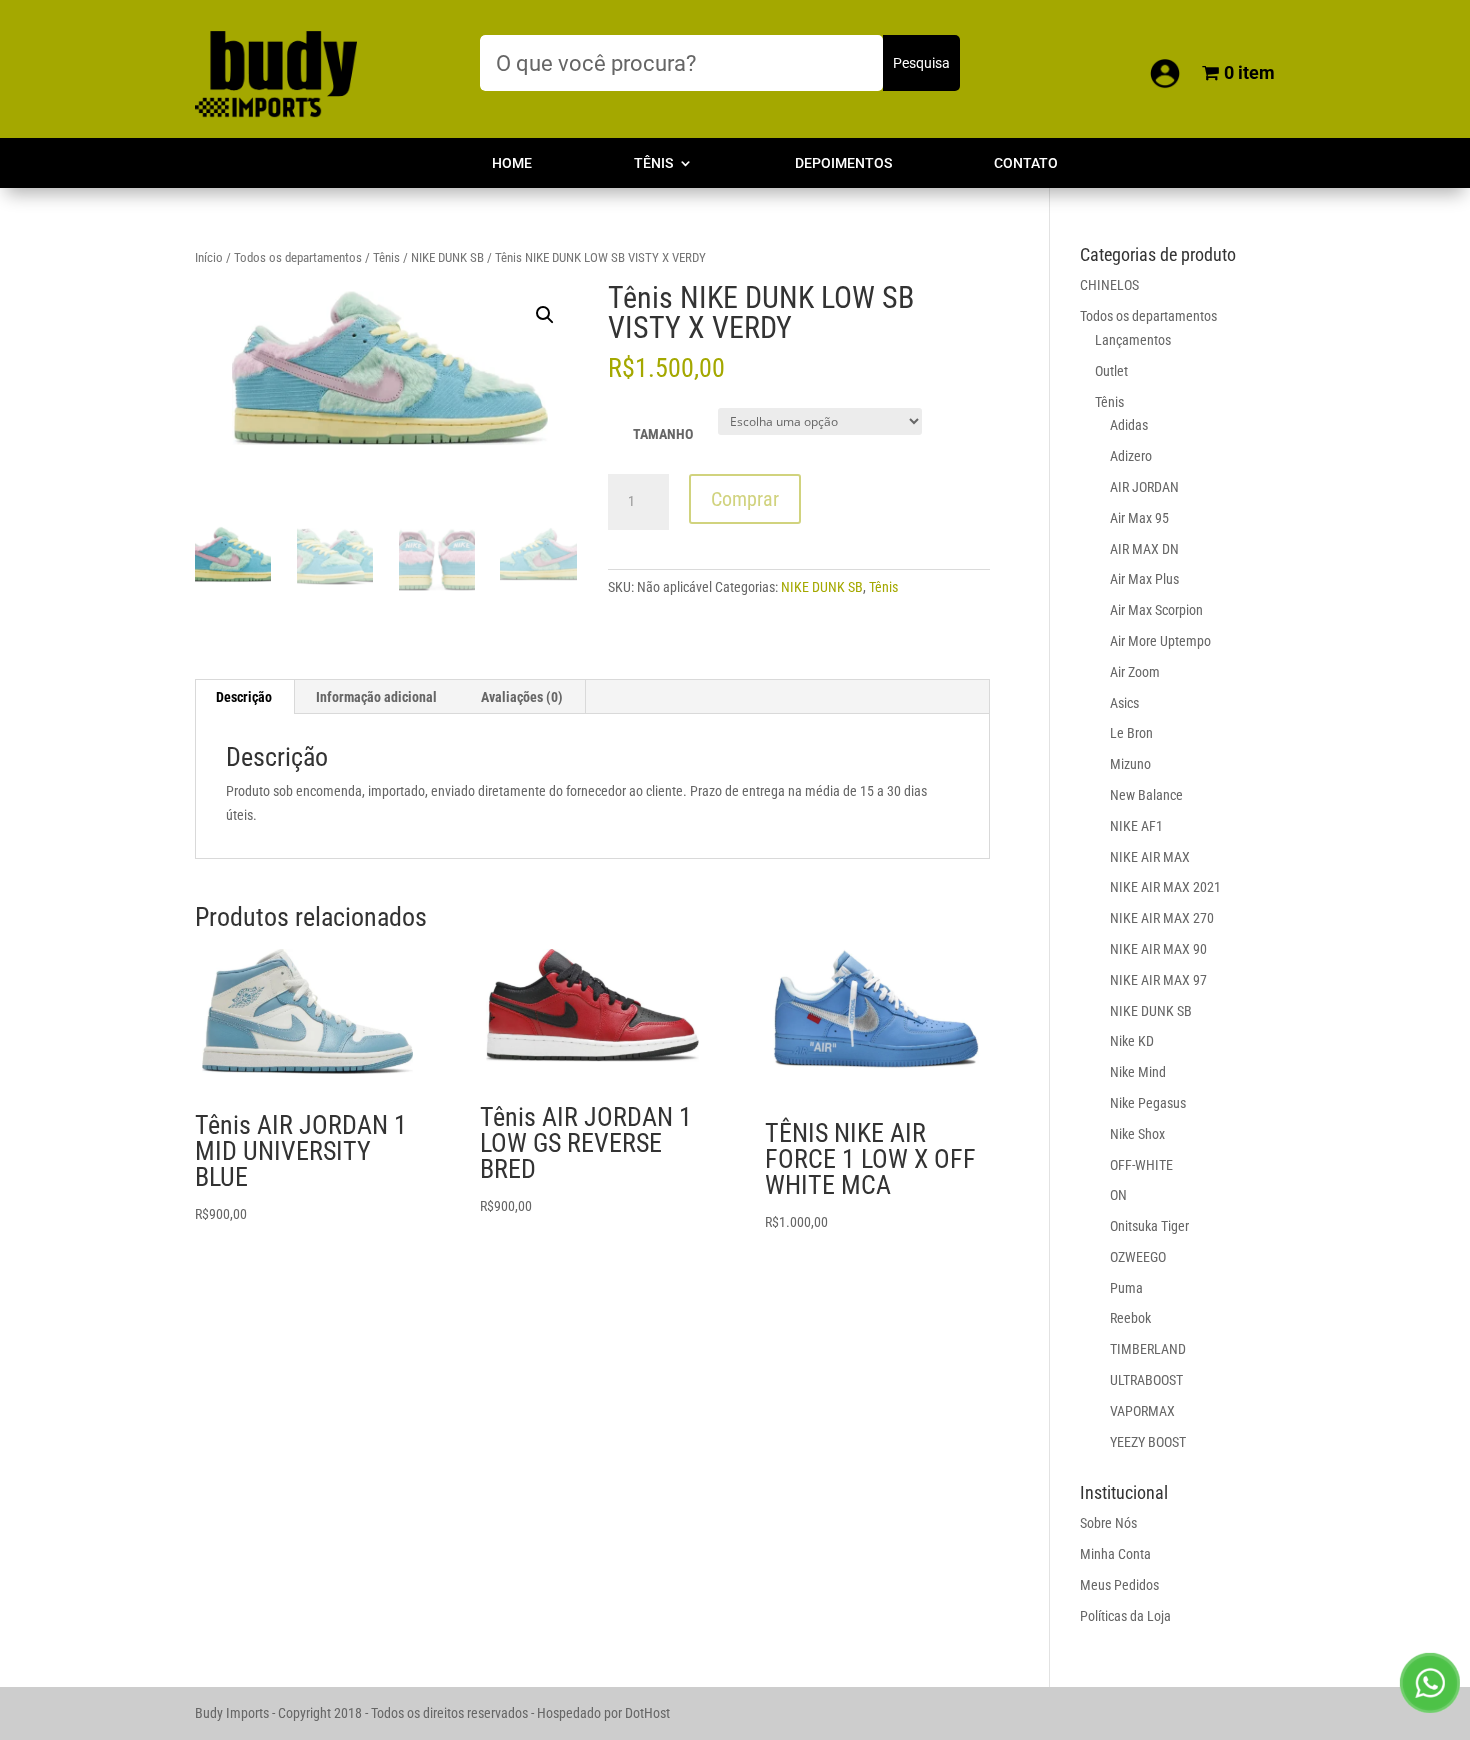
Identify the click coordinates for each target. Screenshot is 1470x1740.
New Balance (1146, 795)
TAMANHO (663, 434)
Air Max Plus (1144, 579)
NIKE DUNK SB (447, 257)
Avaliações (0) (522, 697)
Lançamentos (1133, 340)
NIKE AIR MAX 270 (1162, 918)
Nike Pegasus (1148, 1103)
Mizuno (1130, 764)
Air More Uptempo (1160, 641)
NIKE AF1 (1136, 826)
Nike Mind (1138, 1072)
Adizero (1131, 456)
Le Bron (1131, 733)
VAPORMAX (1142, 1411)
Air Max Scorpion (1156, 610)
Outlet (1111, 371)
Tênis (653, 163)
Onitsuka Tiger (1149, 1226)
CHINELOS (1109, 285)
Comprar (745, 499)
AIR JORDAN (1144, 487)
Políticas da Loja (1125, 1616)
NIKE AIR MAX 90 (1158, 949)
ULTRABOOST (1146, 1380)
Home (512, 163)
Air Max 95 (1139, 518)
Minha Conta (1115, 1554)
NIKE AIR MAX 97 (1158, 980)
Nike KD (1132, 1041)
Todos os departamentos (298, 257)
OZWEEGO (1138, 1257)
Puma (1126, 1288)
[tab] (244, 697)
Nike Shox (1137, 1134)
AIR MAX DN (1144, 549)
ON (1118, 1195)
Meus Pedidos (1119, 1585)
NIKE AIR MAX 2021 (1165, 887)
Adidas (1129, 425)
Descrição (244, 697)
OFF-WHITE (1141, 1165)
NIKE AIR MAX (1150, 857)
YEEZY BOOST (1148, 1442)
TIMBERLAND (1148, 1349)
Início (209, 257)
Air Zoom (1135, 672)
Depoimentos (843, 163)
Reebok (1130, 1318)
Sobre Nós (1108, 1523)
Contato (1026, 163)
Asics (1124, 703)
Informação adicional (376, 697)
